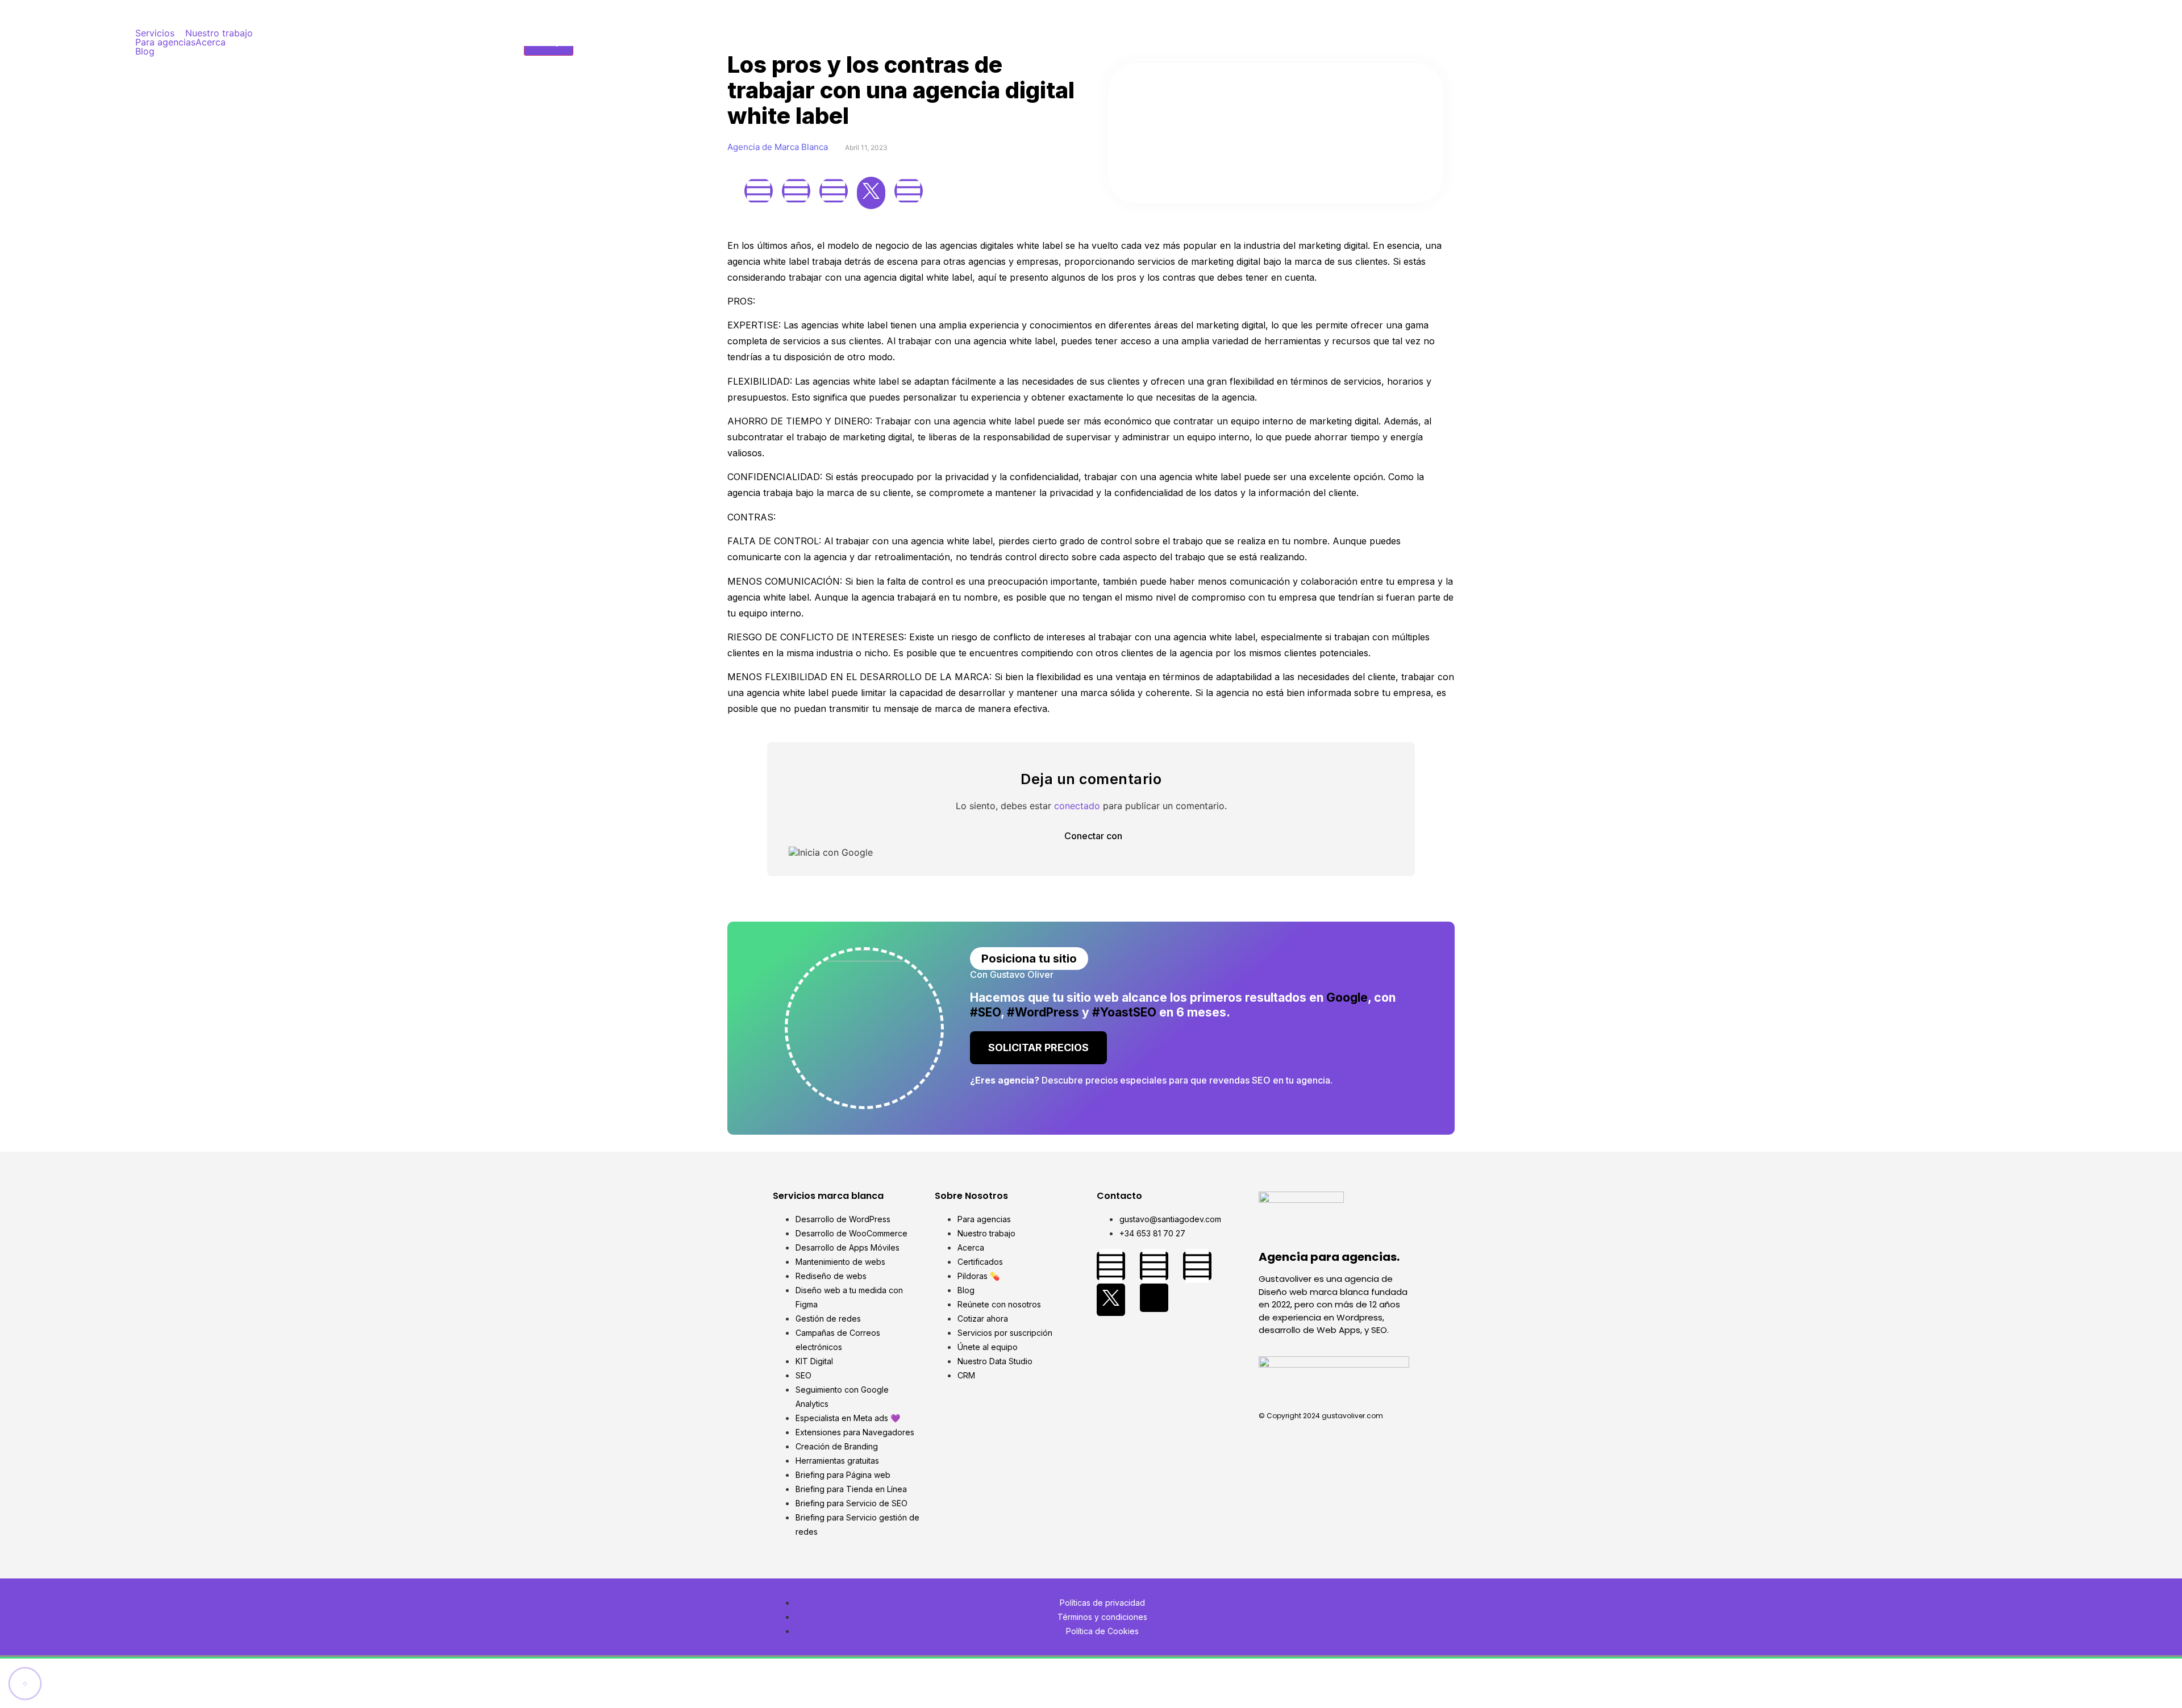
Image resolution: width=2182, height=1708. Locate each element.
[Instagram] (796, 191)
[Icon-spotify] (1154, 1298)
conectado (1077, 806)
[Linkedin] (834, 191)
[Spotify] (909, 191)
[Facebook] (759, 191)
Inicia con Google (835, 852)
